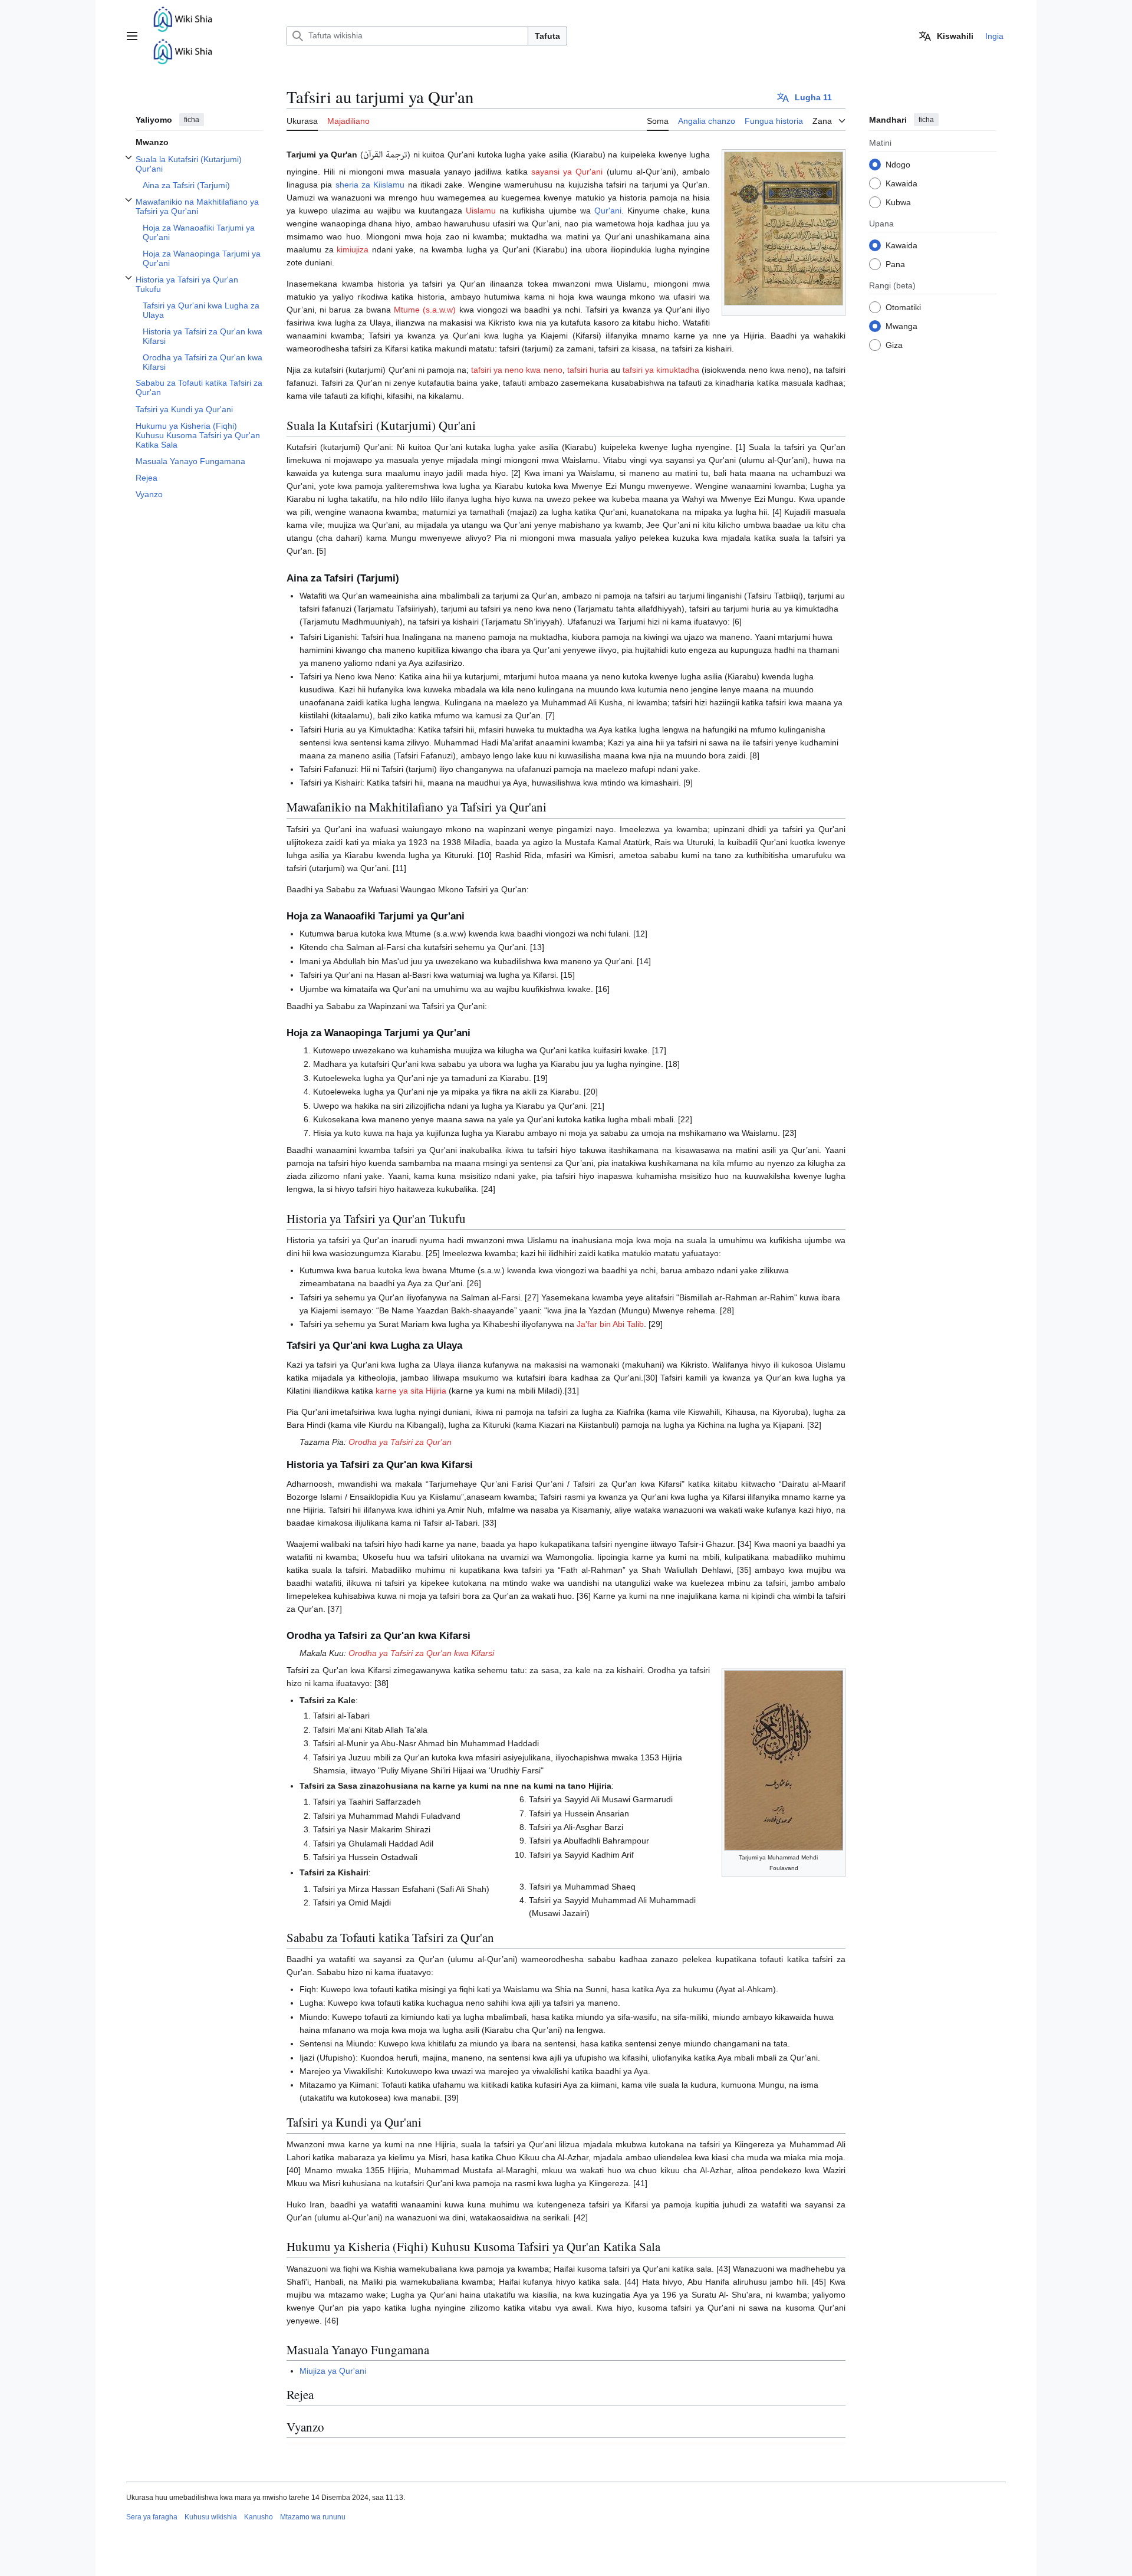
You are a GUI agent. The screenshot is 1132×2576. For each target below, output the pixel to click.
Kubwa (898, 202)
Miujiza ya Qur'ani (333, 2371)
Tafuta (547, 36)
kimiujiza (353, 249)
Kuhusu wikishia (211, 2517)
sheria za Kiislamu (370, 185)
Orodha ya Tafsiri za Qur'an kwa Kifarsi (421, 1653)
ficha (192, 120)
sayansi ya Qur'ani (567, 172)
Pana (895, 264)
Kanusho (259, 2517)
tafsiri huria (588, 370)
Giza (894, 344)
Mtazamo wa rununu (313, 2517)
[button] (132, 36)
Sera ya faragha (152, 2517)
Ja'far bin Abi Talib (610, 1324)
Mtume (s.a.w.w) (425, 310)
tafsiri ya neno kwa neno (517, 370)
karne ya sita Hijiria (411, 1391)
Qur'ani (608, 211)
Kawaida (901, 183)
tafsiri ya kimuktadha (661, 370)
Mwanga (901, 326)
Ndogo (898, 164)
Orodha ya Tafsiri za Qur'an (400, 1442)
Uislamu (481, 211)
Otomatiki (903, 307)
